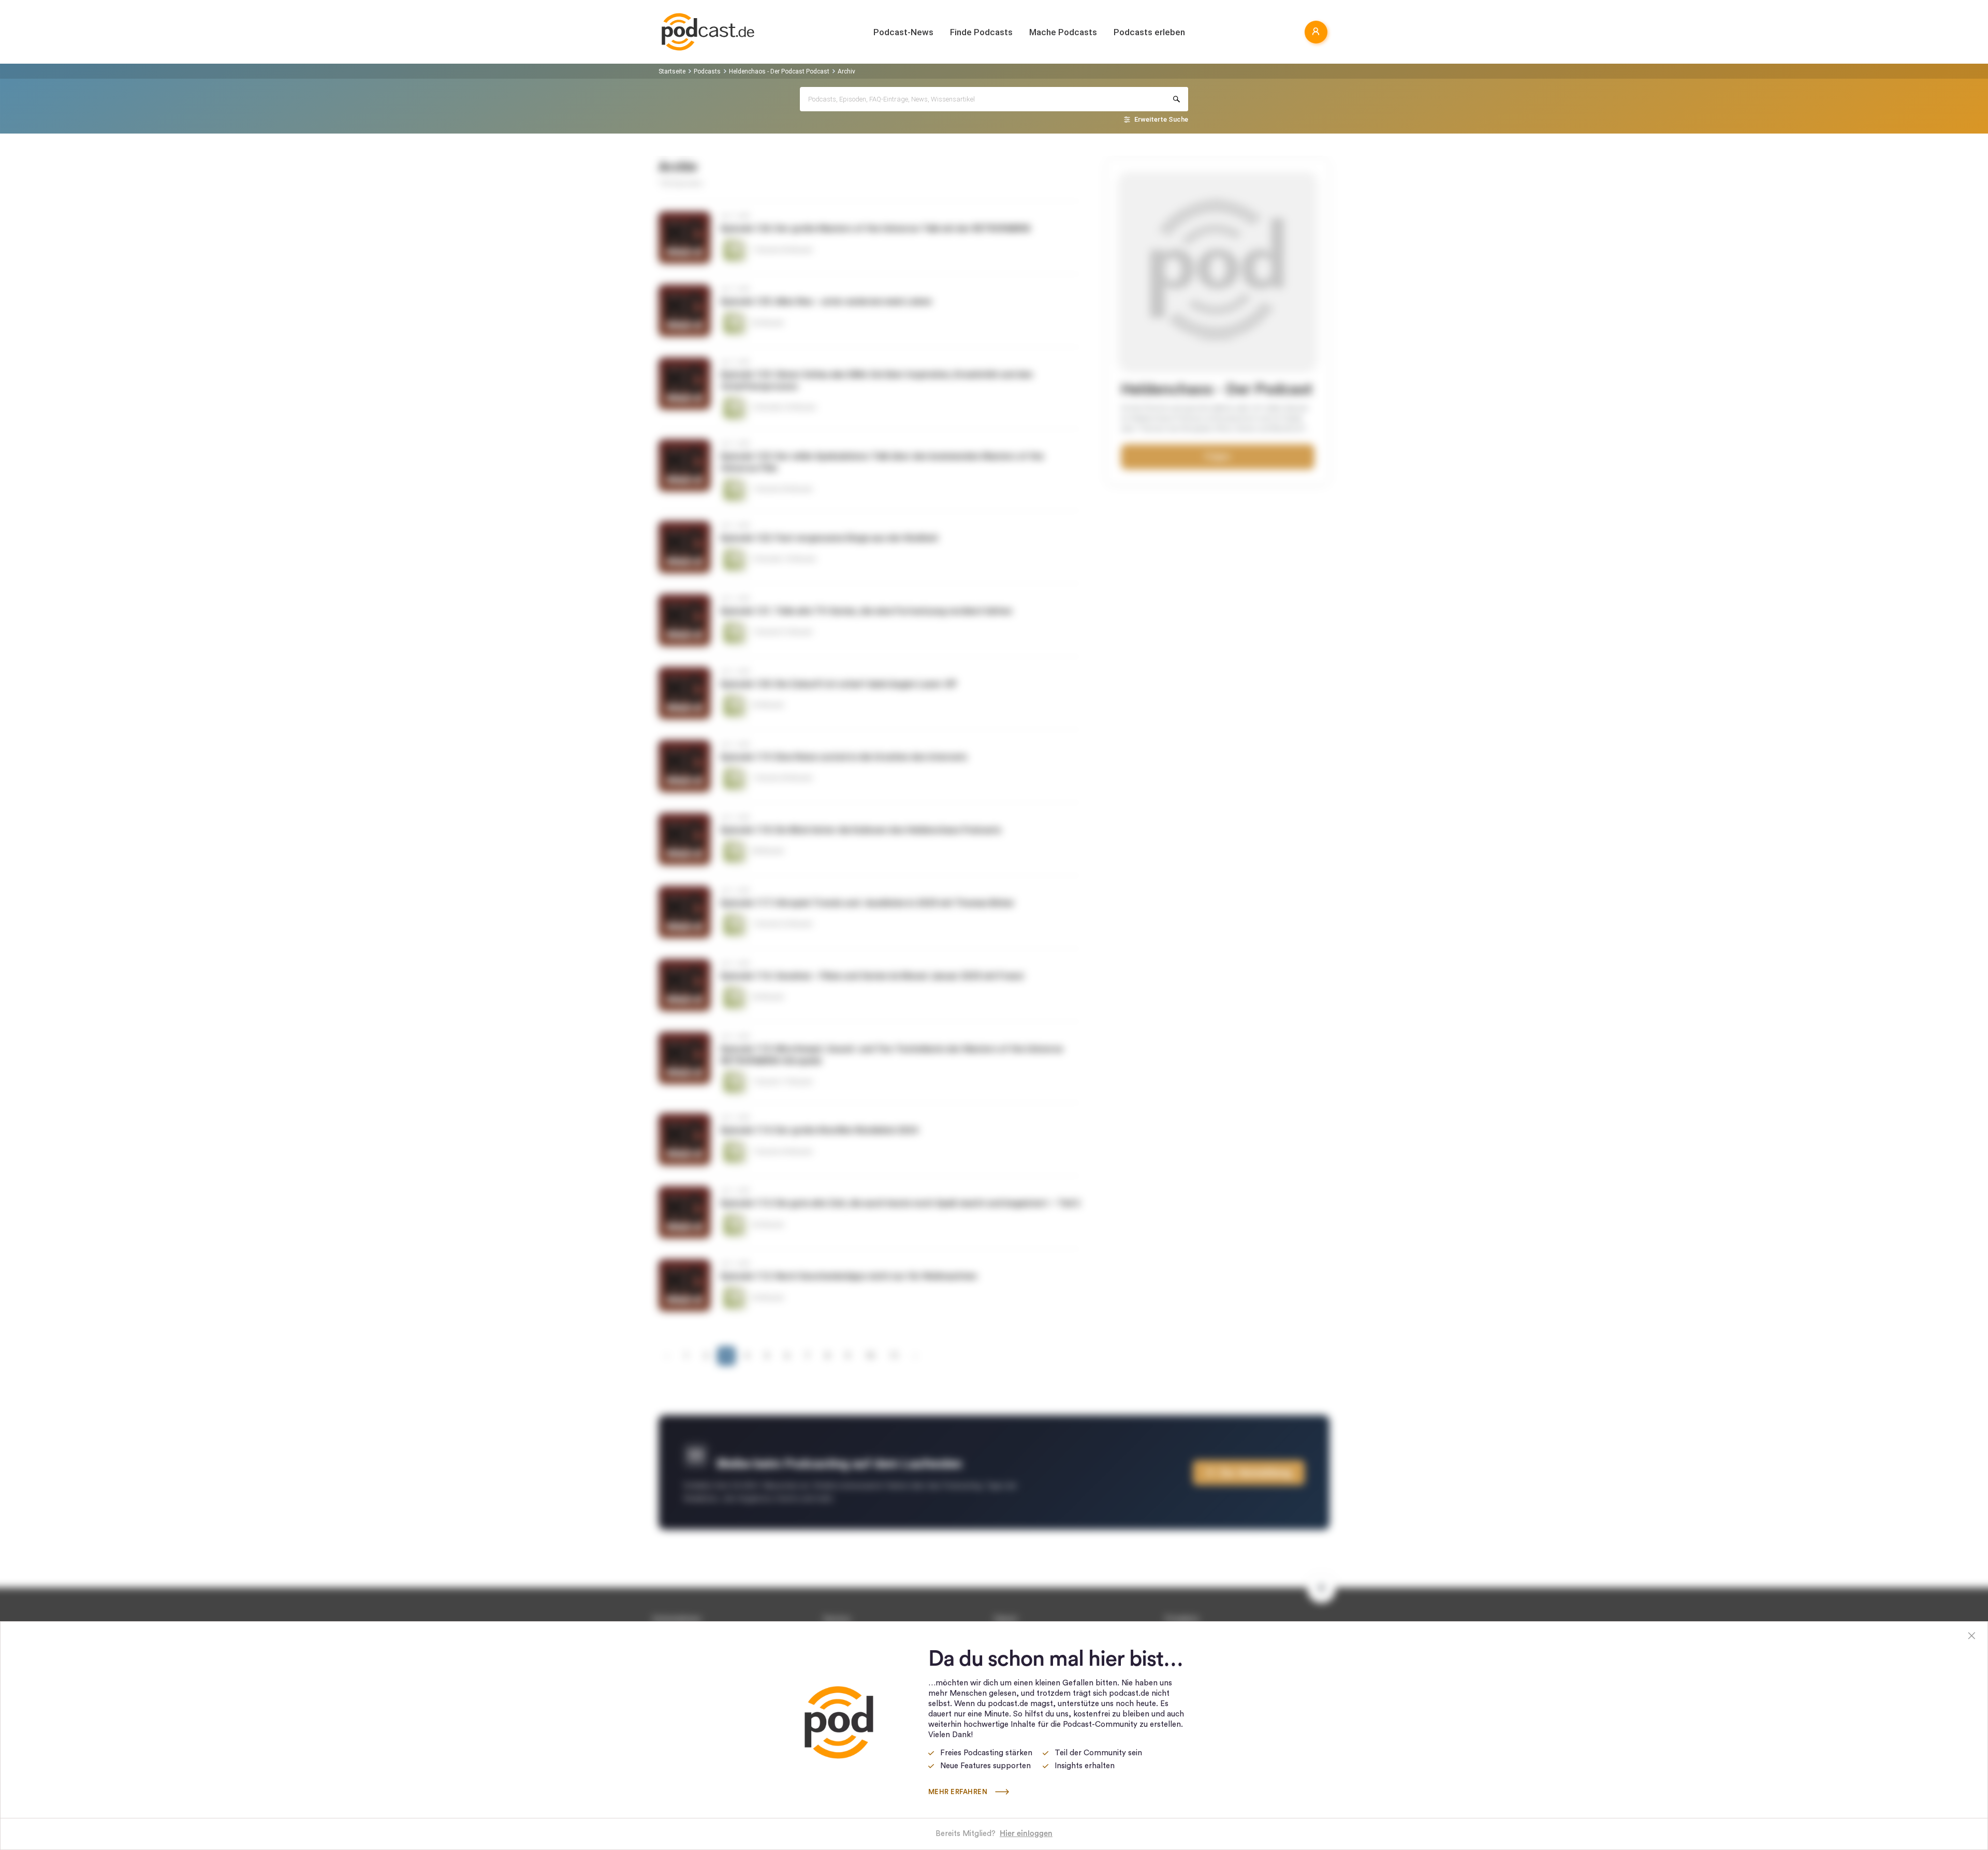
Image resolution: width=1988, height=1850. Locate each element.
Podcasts (707, 71)
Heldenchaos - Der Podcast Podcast (779, 71)
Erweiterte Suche (1161, 119)
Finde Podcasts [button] (981, 32)
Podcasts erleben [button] (1149, 32)
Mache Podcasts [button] (1063, 32)
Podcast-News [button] (903, 32)
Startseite (672, 71)
